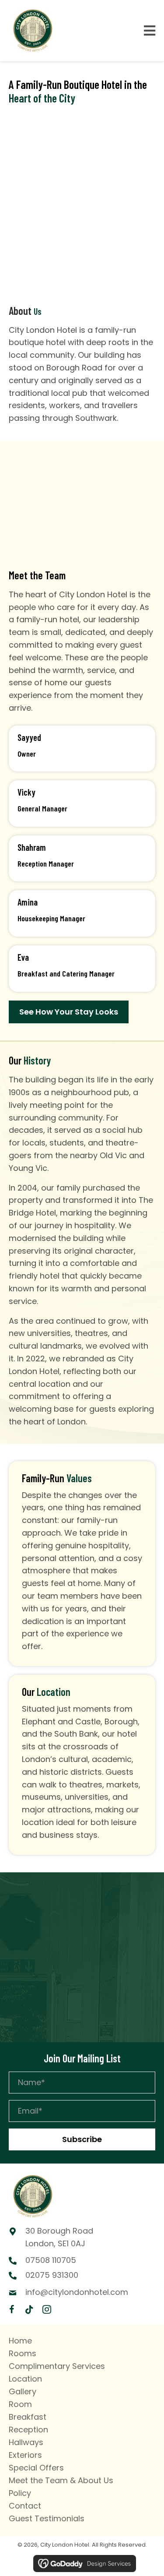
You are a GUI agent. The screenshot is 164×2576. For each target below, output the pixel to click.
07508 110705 (51, 2260)
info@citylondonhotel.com (77, 2292)
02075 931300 (52, 2275)
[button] (82, 2139)
